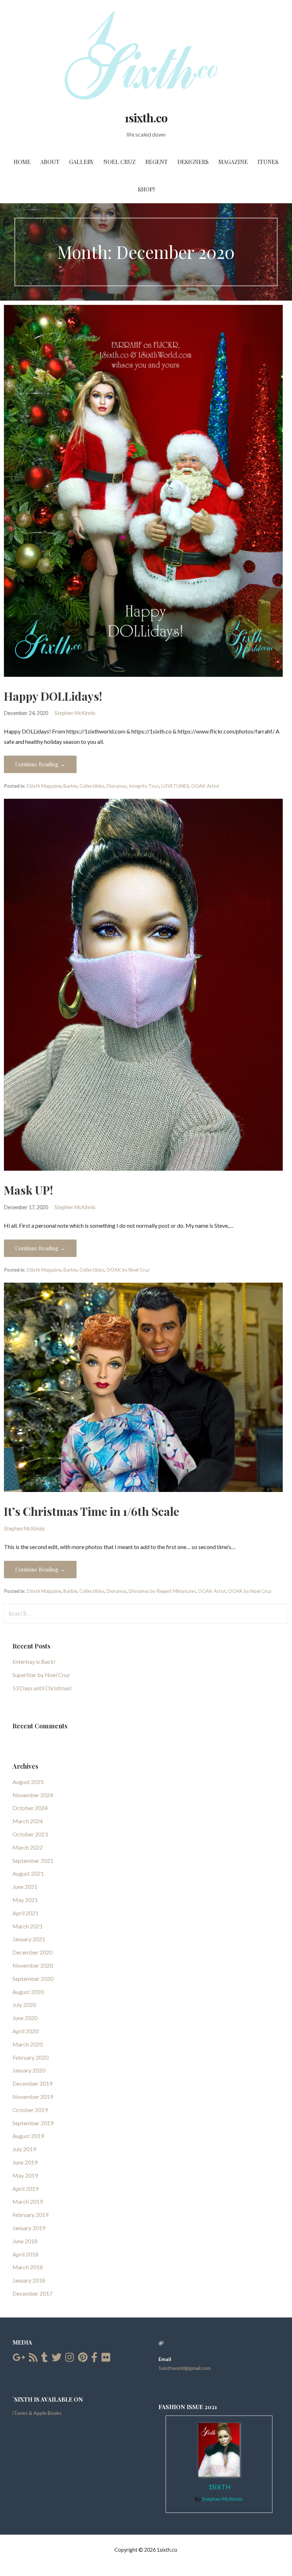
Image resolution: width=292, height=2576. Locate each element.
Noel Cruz (119, 162)
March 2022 (28, 1847)
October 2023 (30, 1834)
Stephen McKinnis (75, 713)
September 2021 (33, 1861)
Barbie (70, 786)
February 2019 (30, 2215)
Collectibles (92, 786)
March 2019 (28, 2201)
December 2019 (32, 2083)
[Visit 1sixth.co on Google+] (19, 2359)
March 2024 (28, 1821)
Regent (157, 162)
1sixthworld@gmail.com (185, 2368)
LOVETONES (175, 786)
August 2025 (28, 1782)
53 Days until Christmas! (42, 1688)
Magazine (233, 162)
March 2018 (28, 2267)
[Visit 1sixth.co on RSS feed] (33, 2359)
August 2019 (28, 2136)
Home (22, 162)
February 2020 (30, 2057)
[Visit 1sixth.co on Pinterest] (83, 2359)
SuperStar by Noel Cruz (41, 1675)
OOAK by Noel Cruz (128, 1270)
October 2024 (30, 1808)
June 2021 (25, 1887)
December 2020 (32, 1952)
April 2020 (25, 2031)
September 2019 (33, 2123)
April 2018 (25, 2254)
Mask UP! (28, 1190)
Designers (193, 162)
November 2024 (33, 1795)
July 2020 (24, 2005)
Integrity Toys (144, 786)
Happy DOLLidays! (53, 696)
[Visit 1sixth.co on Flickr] (106, 2359)
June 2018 (25, 2241)
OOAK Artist (205, 786)
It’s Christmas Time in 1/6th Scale (92, 1511)
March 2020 (28, 2044)
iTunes (268, 162)
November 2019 (33, 2097)
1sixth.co (146, 117)
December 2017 (32, 2293)
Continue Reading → (40, 764)
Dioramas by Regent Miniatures (162, 1591)
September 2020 (33, 1979)
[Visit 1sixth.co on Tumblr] (45, 2359)
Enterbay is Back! (34, 1662)
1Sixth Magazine (44, 786)
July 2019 (24, 2149)
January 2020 (29, 2070)
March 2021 (28, 1926)
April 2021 (25, 1913)
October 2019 (30, 2110)
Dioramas (117, 786)
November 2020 (33, 1965)
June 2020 (25, 2018)
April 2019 (25, 2189)
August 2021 (28, 1873)
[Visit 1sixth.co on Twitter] (57, 2359)
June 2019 (25, 2162)
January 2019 (29, 2228)
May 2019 (25, 2175)
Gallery (81, 162)
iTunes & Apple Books (37, 2413)
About (50, 162)
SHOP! (146, 189)
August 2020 (28, 1992)
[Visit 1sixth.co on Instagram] (70, 2359)
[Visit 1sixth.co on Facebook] (94, 2359)
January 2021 (29, 1939)
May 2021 (25, 1900)
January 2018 (29, 2280)
